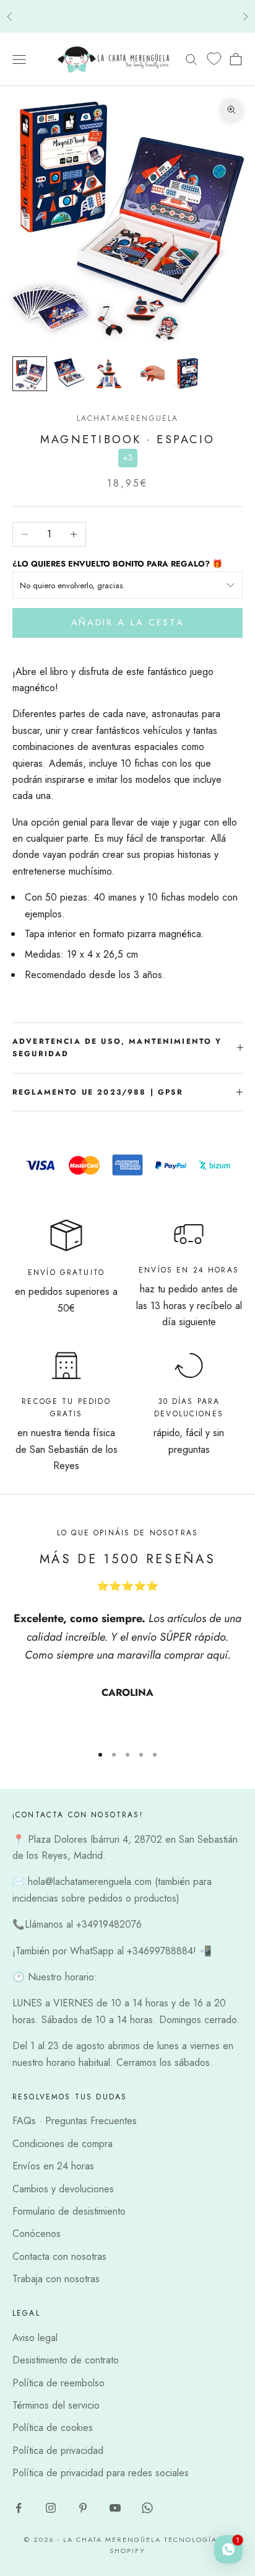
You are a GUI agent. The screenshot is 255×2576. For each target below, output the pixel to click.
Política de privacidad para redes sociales (101, 2473)
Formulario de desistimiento (69, 2211)
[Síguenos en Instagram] (51, 2508)
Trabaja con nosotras (56, 2279)
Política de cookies (53, 2428)
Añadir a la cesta (128, 622)
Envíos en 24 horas (53, 2166)
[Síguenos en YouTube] (115, 2508)
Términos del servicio (56, 2405)
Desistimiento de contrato (66, 2360)
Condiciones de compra (63, 2144)
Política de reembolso (58, 2383)
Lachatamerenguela (128, 418)
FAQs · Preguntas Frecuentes (75, 2121)
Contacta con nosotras (59, 2256)
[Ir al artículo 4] (149, 374)
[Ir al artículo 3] (109, 374)
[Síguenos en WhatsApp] (147, 2508)
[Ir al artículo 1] (30, 374)
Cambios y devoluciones (63, 2189)
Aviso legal (35, 2338)
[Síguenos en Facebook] (19, 2508)
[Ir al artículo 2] (69, 374)
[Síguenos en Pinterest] (83, 2508)
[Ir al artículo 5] (188, 374)
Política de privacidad (58, 2450)
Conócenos (37, 2234)
